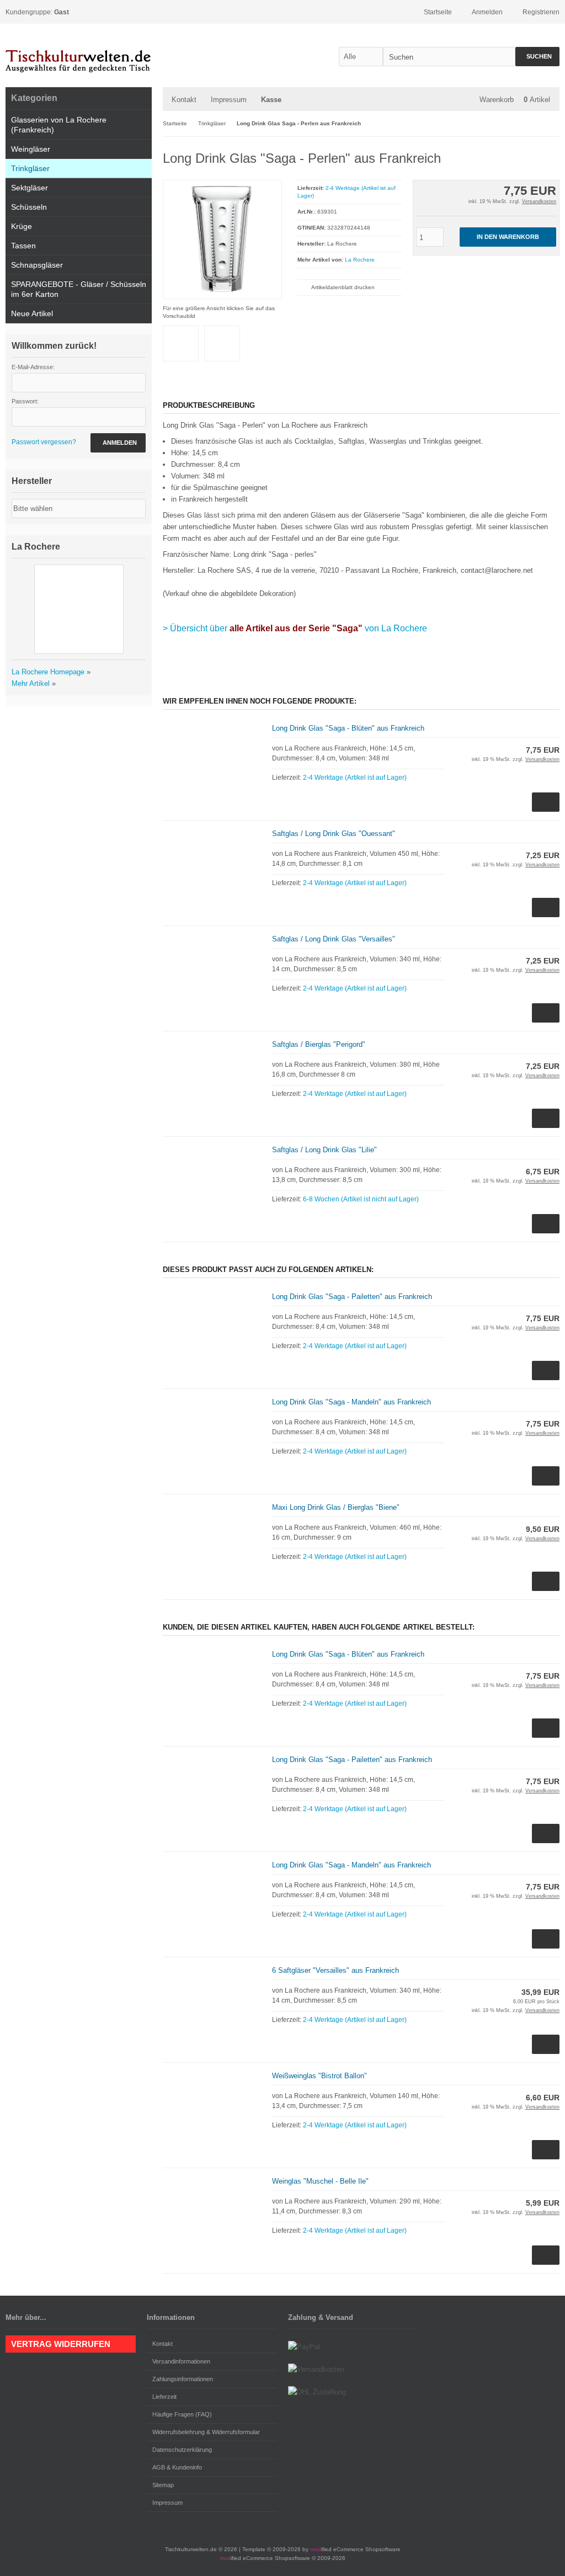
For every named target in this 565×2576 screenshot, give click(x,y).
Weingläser (31, 149)
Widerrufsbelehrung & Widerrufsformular (206, 2432)
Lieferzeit (164, 2397)
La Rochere (360, 260)
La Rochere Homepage (48, 672)
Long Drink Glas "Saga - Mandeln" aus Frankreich (351, 1402)
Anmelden (118, 443)
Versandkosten (539, 201)
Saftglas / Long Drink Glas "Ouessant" (334, 834)
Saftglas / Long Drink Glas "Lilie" (324, 1150)
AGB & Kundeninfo (177, 2467)
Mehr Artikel (31, 683)
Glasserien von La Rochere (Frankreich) (59, 125)
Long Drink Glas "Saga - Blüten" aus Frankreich (348, 728)
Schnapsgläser (37, 265)
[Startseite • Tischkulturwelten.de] (79, 55)
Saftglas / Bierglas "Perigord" (319, 1044)
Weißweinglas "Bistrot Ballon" (319, 2076)
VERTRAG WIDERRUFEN (61, 2344)
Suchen (537, 57)
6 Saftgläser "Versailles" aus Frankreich (335, 1970)
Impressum (229, 100)
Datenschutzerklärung (182, 2450)
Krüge (22, 226)
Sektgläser (30, 188)
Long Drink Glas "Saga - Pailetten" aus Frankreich (352, 1297)
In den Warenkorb (508, 237)
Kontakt (184, 100)
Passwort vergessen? (44, 442)
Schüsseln (29, 207)
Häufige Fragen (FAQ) (182, 2414)
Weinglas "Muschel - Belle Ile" (320, 2181)
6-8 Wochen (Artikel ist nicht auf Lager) (361, 1199)
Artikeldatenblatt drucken (343, 287)
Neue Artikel (32, 313)
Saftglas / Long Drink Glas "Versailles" (334, 939)
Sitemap (163, 2485)
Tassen (23, 246)
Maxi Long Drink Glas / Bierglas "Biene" (336, 1507)
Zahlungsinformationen (183, 2379)
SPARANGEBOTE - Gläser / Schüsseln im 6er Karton (79, 289)
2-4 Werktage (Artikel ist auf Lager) (355, 778)
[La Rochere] (537, 156)
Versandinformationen (181, 2361)
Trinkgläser (30, 168)
